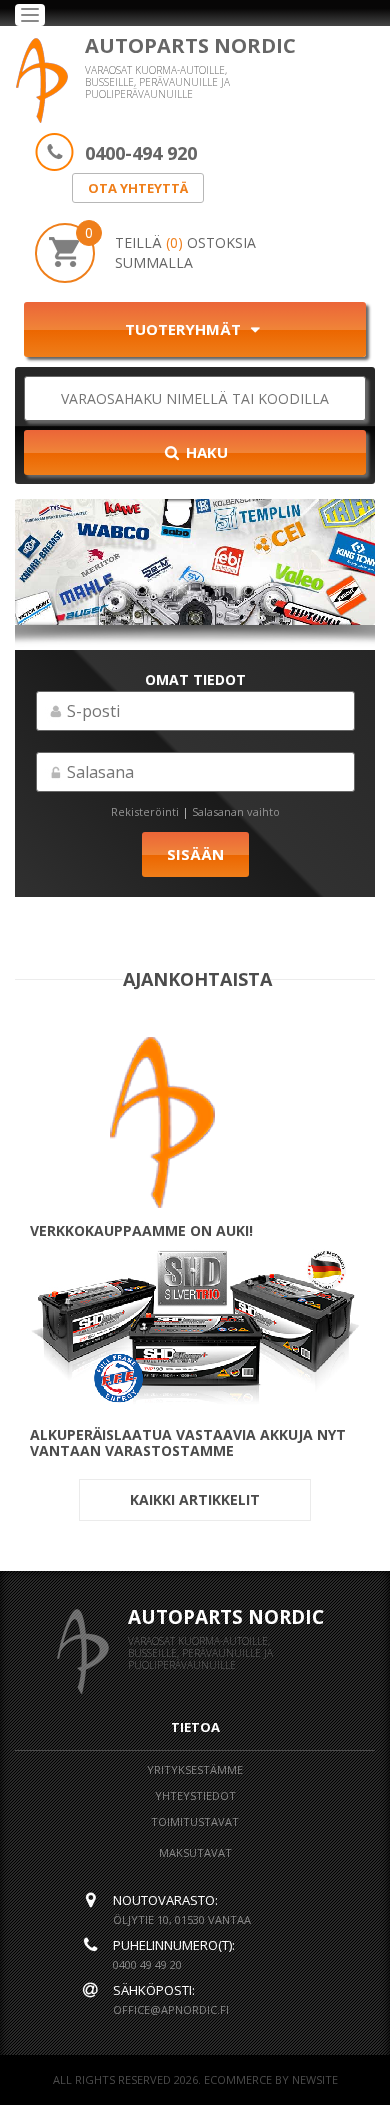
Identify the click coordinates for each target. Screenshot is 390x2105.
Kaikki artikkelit (195, 1499)
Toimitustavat (195, 1821)
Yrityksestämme (195, 1769)
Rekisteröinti (145, 811)
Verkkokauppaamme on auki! (141, 1231)
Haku (205, 452)
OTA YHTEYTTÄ (138, 188)
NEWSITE (315, 2079)
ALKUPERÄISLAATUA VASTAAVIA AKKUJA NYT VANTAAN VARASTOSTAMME (188, 1443)
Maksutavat (195, 1852)
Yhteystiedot (195, 1795)
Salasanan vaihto (236, 811)
